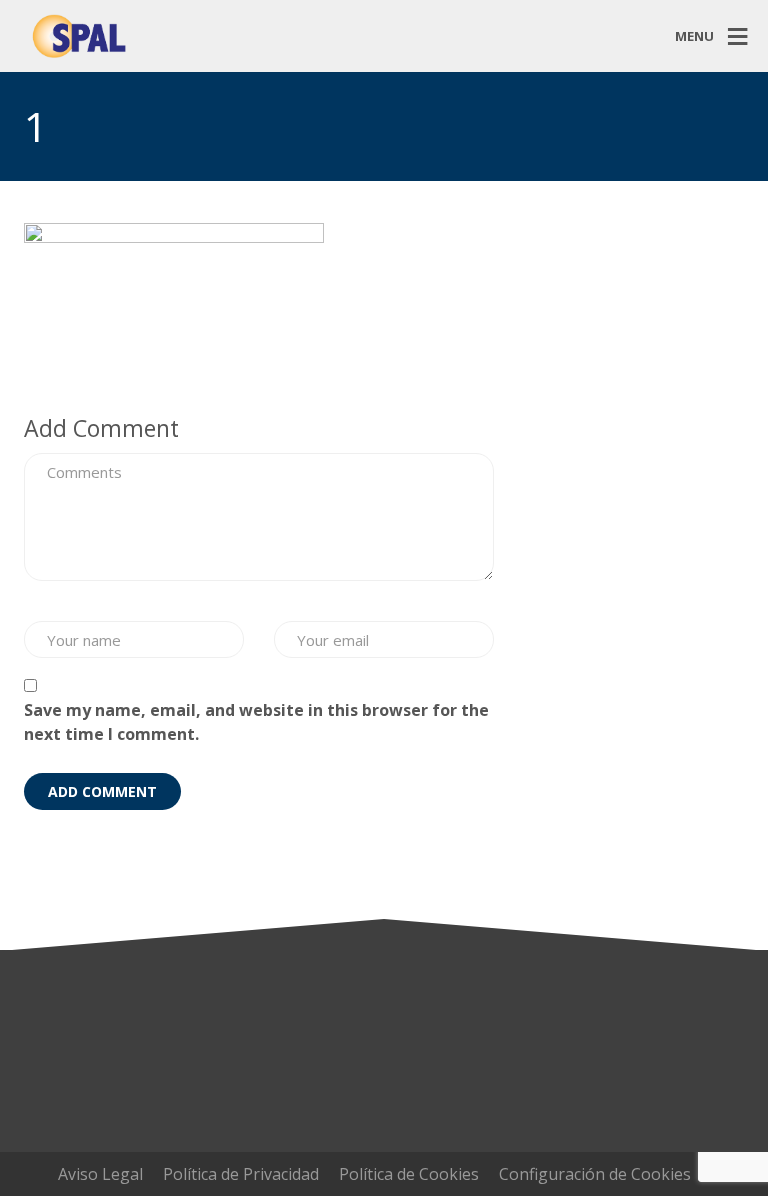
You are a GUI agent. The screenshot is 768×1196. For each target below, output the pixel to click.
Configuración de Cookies (595, 1174)
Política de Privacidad (241, 1174)
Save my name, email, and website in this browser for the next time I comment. (256, 722)
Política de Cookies (409, 1174)
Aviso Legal (100, 1174)
